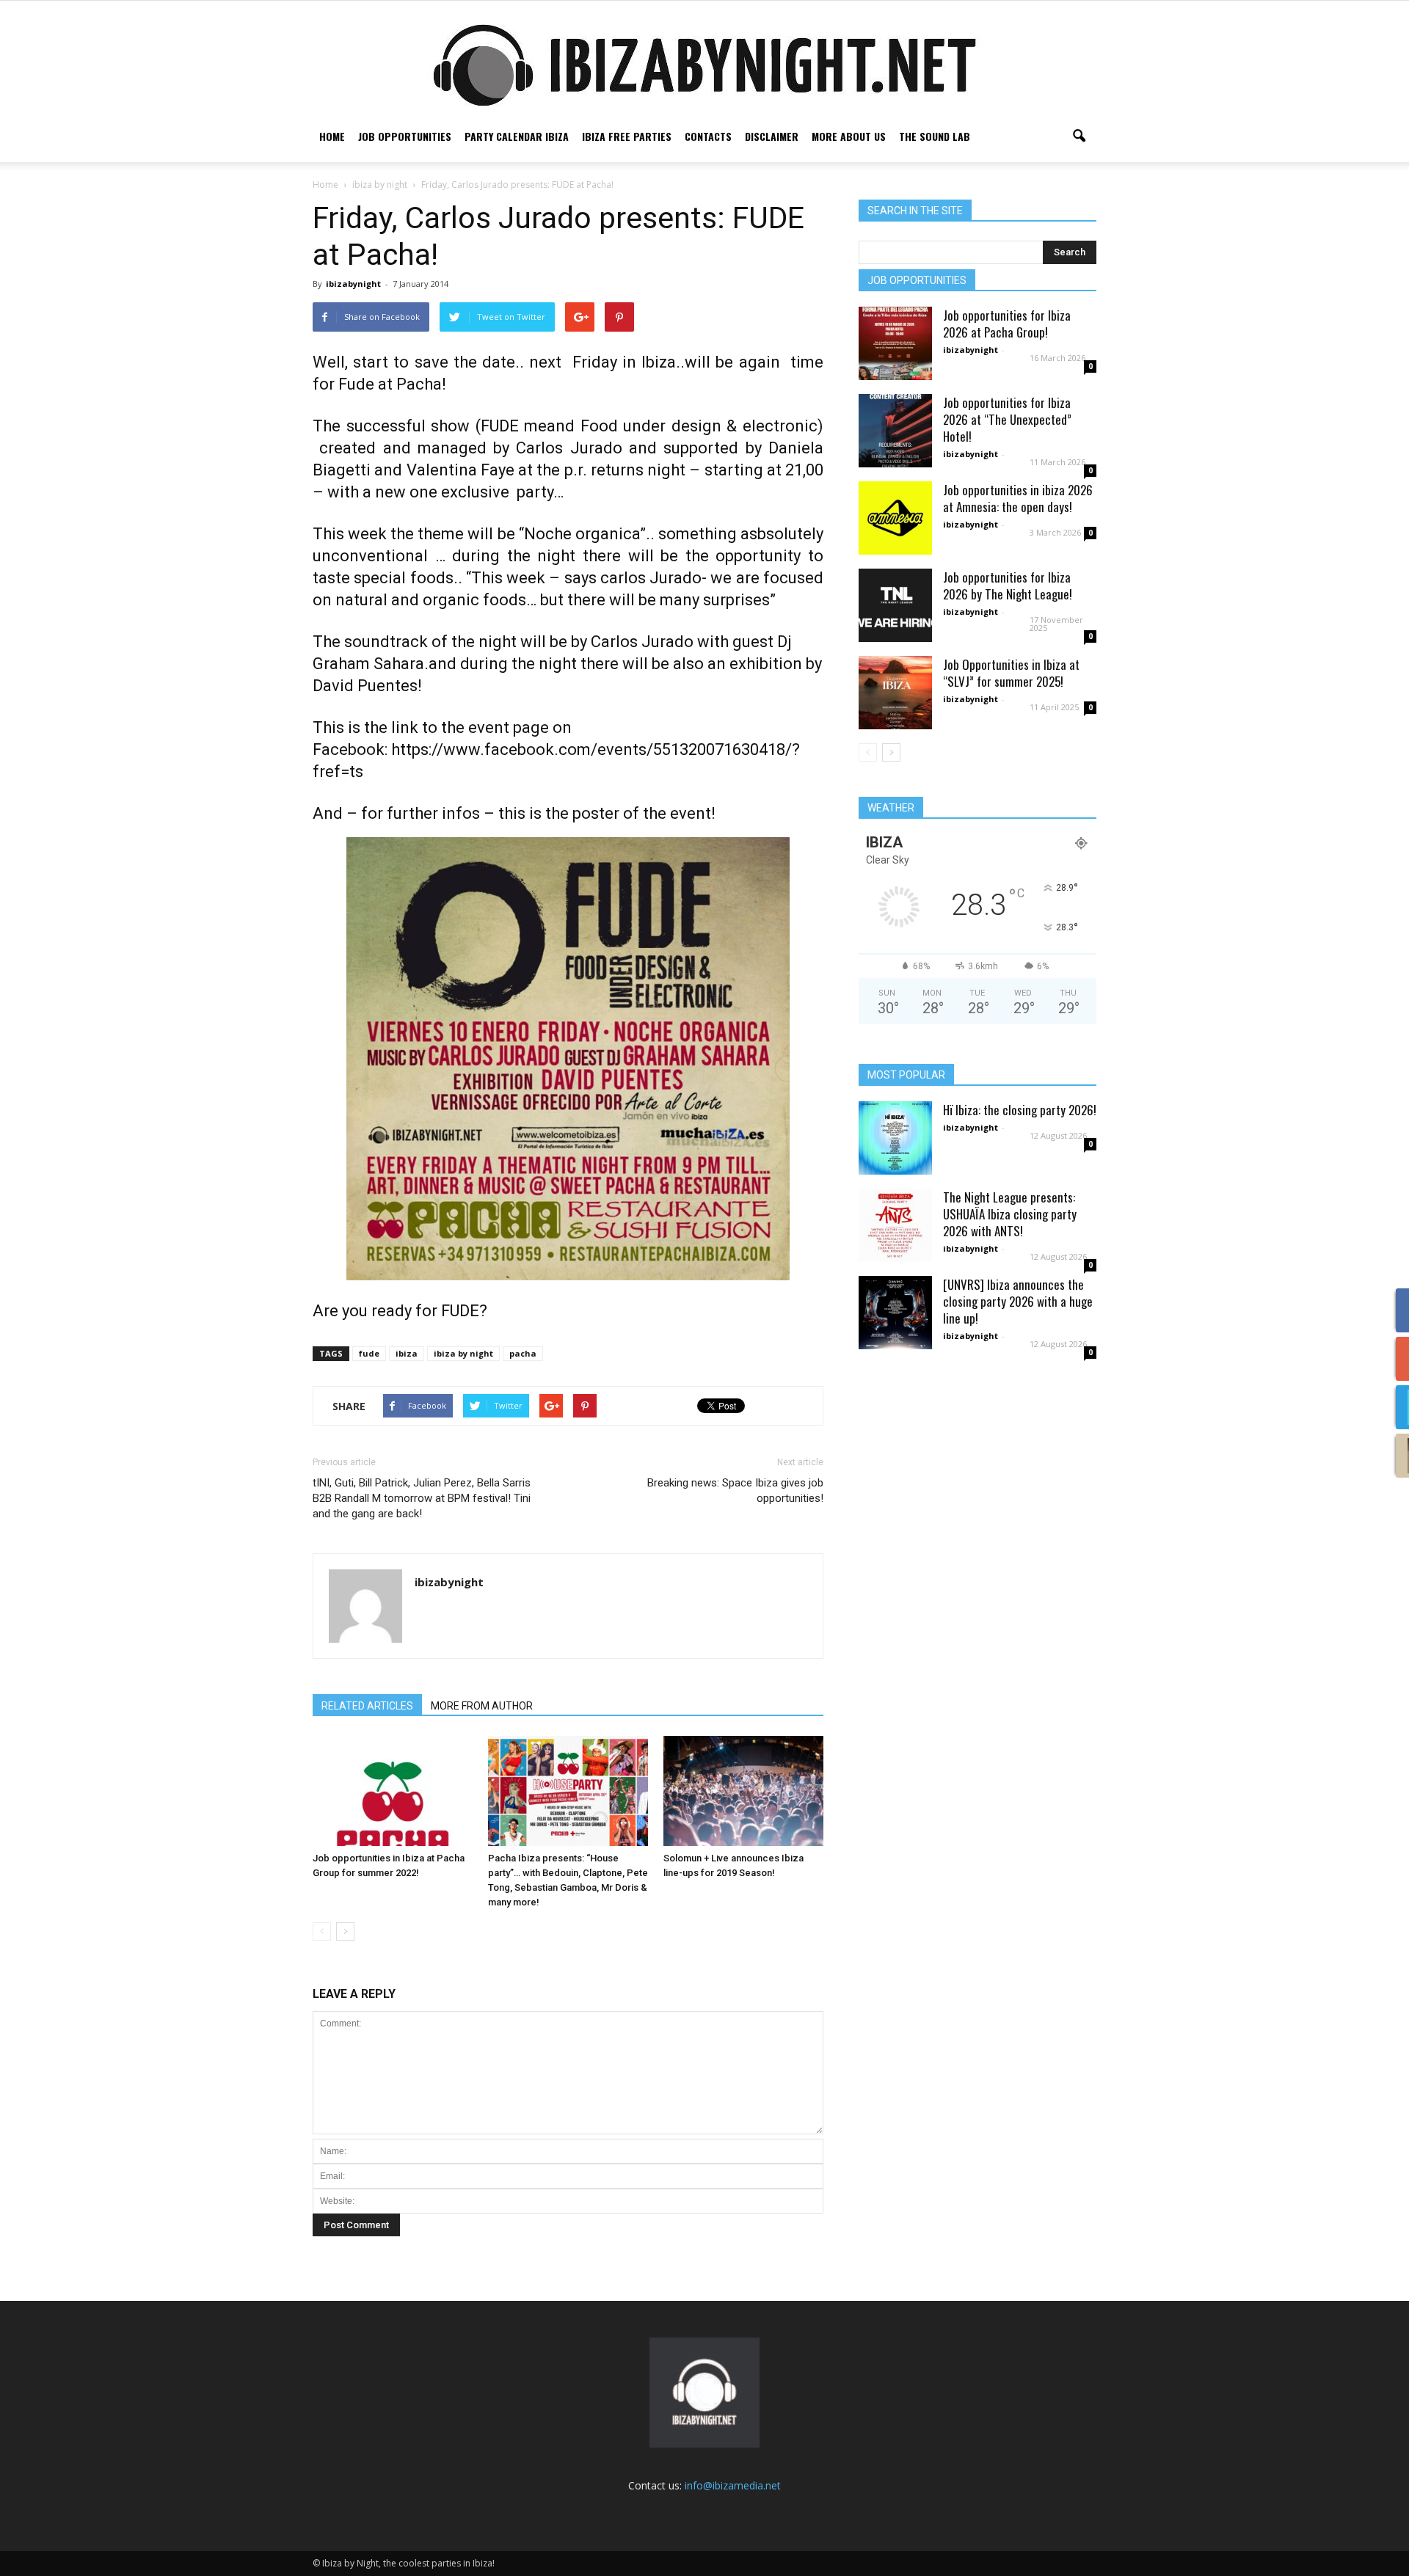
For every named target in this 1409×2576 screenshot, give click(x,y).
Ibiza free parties (627, 136)
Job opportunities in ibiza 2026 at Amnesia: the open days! (1018, 498)
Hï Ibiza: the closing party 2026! (1020, 1110)
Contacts (708, 136)
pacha (523, 1353)
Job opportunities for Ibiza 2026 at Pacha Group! (1007, 324)
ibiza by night (463, 1353)
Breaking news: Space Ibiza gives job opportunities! (735, 1490)
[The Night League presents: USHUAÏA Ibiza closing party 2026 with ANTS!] (895, 1225)
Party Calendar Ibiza (517, 136)
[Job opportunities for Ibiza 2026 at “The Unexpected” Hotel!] (895, 431)
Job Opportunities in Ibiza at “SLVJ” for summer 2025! (1011, 673)
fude (369, 1353)
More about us (849, 136)
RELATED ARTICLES (367, 1706)
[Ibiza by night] (704, 65)
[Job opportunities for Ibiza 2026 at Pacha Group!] (895, 343)
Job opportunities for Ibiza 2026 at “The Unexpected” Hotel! (1007, 419)
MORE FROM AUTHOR (482, 1706)
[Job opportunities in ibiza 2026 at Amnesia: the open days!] (895, 518)
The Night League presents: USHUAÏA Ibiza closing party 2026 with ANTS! (1010, 1214)
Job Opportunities (405, 136)
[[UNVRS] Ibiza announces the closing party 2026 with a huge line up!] (895, 1313)
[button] (1079, 136)
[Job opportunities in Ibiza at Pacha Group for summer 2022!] (393, 1791)
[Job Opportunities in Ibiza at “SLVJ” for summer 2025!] (895, 693)
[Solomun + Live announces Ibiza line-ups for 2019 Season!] (743, 1791)
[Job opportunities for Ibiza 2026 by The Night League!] (895, 605)
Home (332, 136)
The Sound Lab (935, 136)
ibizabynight (353, 284)
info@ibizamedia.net (733, 2485)
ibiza (407, 1353)
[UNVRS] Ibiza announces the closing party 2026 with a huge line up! (1018, 1301)
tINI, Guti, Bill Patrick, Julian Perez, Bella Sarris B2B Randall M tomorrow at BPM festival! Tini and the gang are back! (422, 1498)
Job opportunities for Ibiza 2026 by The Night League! (1008, 585)
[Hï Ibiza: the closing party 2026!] (895, 1138)
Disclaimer (772, 136)
